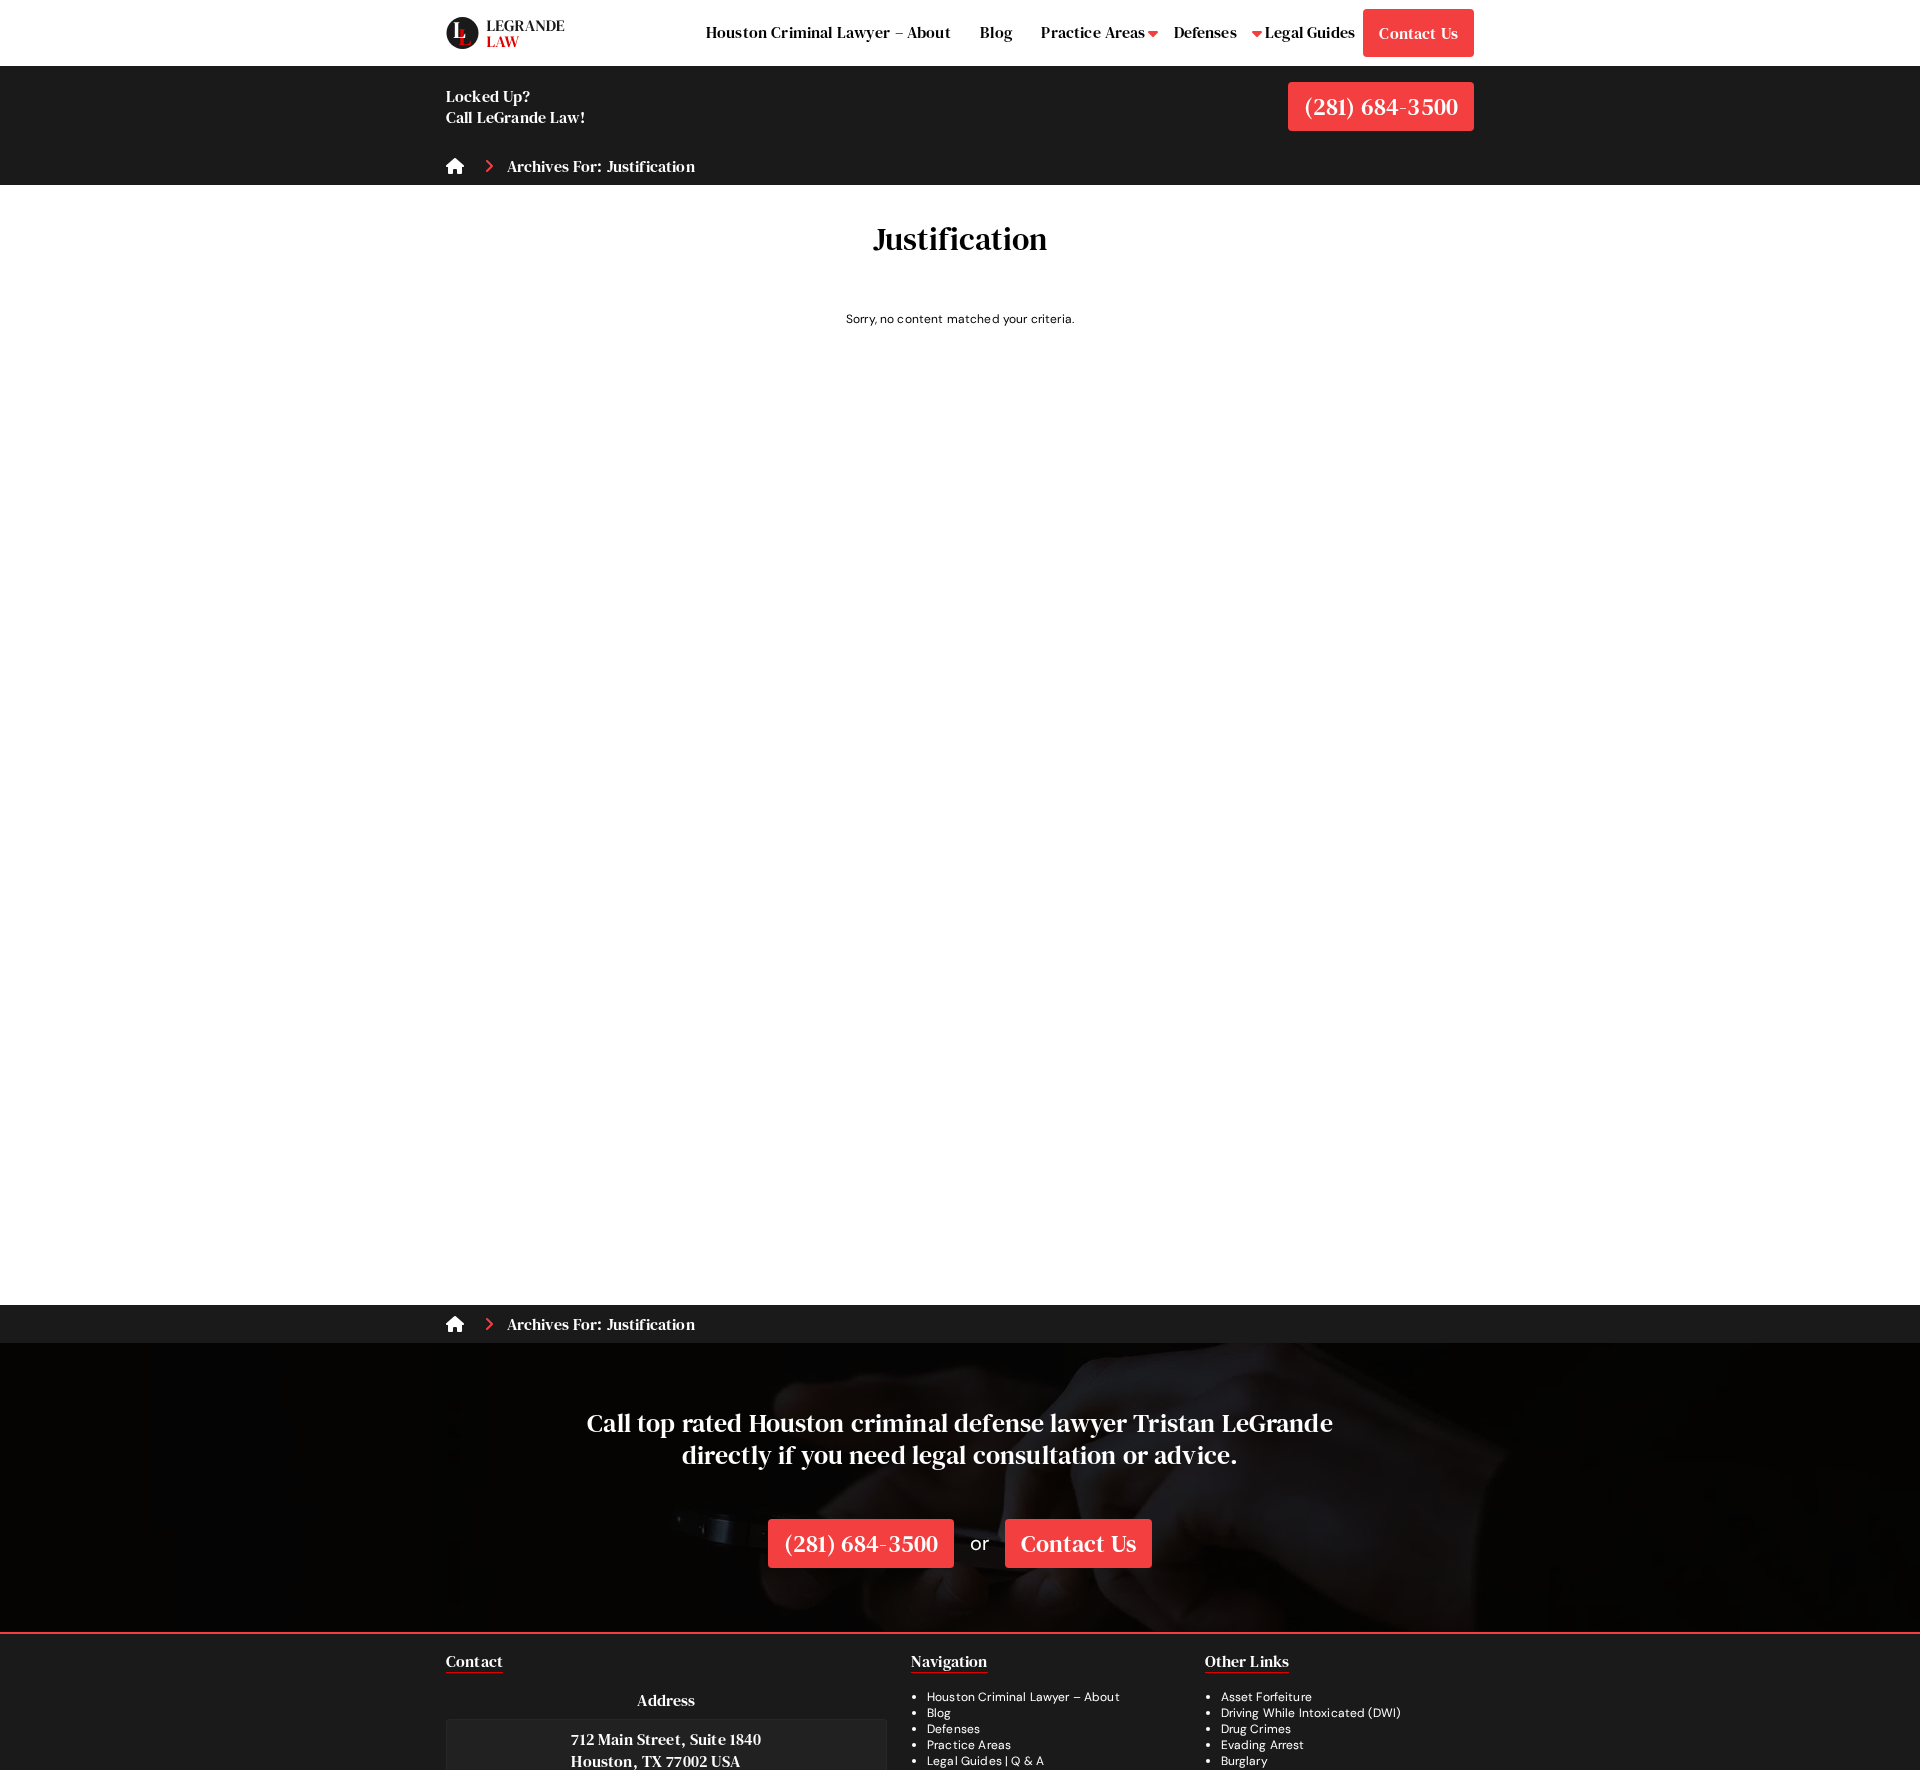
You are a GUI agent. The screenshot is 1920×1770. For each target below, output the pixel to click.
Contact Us (1078, 1543)
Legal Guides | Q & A (985, 1761)
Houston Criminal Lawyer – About (1023, 1697)
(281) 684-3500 (1381, 106)
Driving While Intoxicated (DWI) (1311, 1713)
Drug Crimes (1256, 1729)
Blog (939, 1713)
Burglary (1244, 1761)
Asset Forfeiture (1266, 1697)
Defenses (953, 1729)
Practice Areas (969, 1745)
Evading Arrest (1263, 1745)
